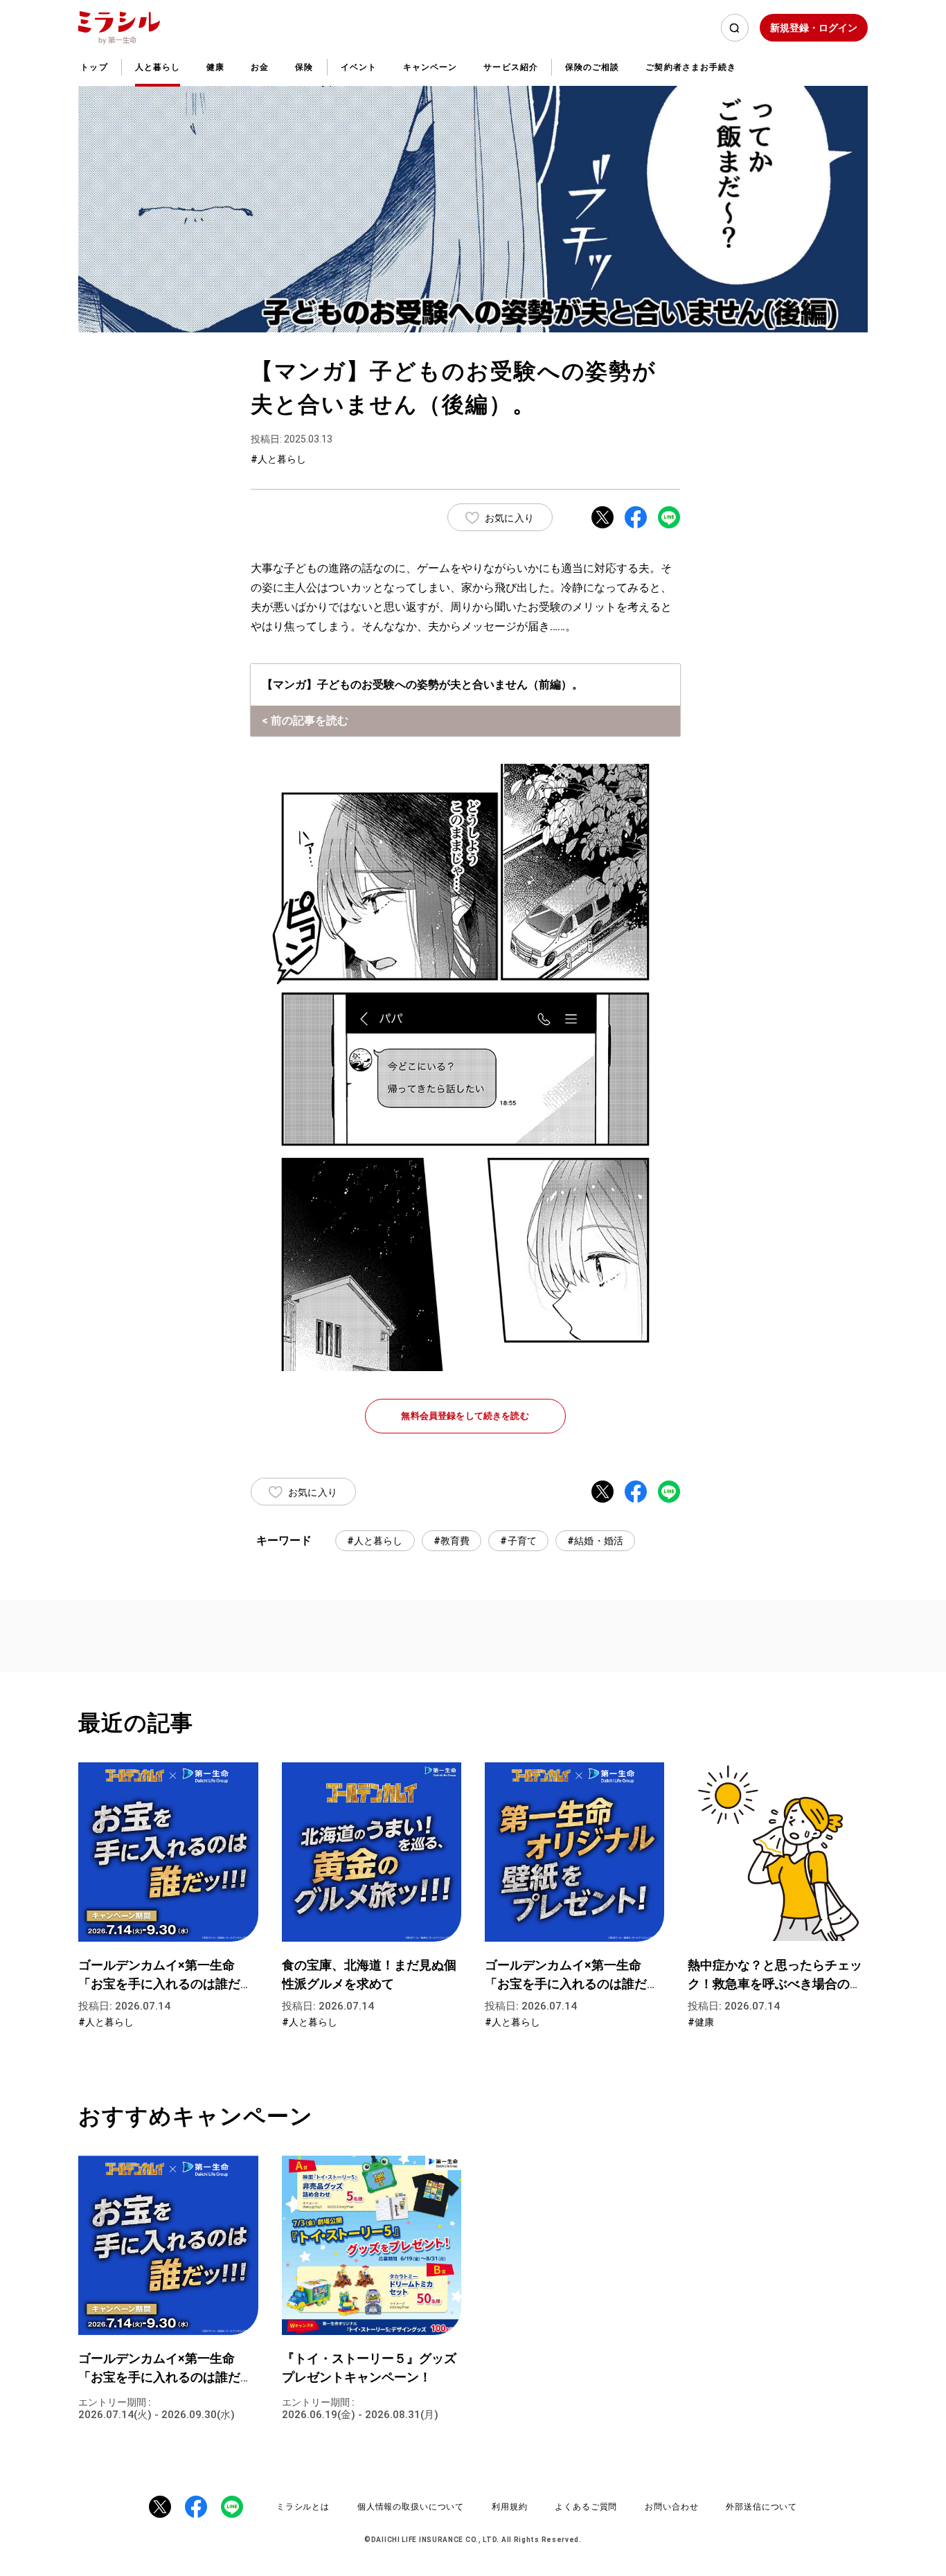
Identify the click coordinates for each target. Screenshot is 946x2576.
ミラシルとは (303, 2507)
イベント (359, 67)
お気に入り (509, 518)
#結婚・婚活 (595, 1541)
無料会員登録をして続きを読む (465, 1416)
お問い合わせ (671, 2507)
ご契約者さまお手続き (691, 67)
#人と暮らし (375, 1541)
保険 (304, 67)
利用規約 (509, 2507)
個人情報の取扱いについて (411, 2507)
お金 (260, 67)
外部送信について (761, 2507)
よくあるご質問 (586, 2507)
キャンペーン (430, 67)
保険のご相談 (592, 67)
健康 (215, 67)
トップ (94, 67)
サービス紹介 (510, 67)
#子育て (518, 1541)
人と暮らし (158, 67)
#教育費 (452, 1541)
